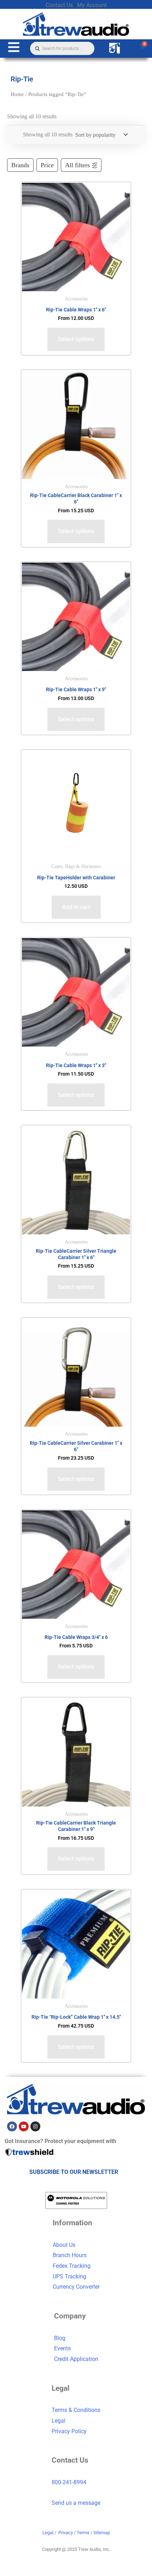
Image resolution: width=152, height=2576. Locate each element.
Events (62, 2348)
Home (17, 94)
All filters (77, 165)
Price (47, 165)
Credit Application (76, 2359)
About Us (64, 2245)
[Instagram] (35, 2126)
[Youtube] (24, 2126)
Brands (20, 165)
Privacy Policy (69, 2431)
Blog (60, 2338)
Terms (83, 2533)
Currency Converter (76, 2287)
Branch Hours (70, 2255)
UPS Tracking (69, 2276)
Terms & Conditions (76, 2410)
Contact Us (59, 5)
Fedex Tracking (72, 2266)
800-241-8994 (69, 2482)
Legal (59, 2421)
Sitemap (102, 2533)
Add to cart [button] (76, 907)
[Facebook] (12, 2126)
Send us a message (76, 2503)
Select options (76, 339)
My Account (92, 5)
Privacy (66, 2533)
